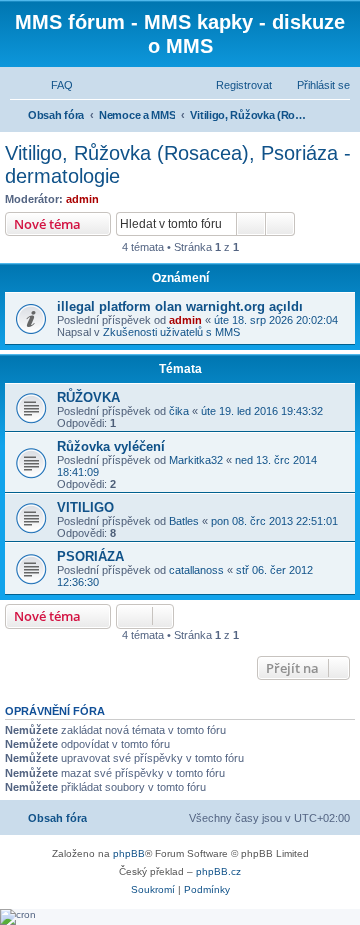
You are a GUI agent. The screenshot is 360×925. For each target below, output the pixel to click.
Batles (184, 521)
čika (179, 411)
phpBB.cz (218, 871)
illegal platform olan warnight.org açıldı (180, 306)
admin (82, 199)
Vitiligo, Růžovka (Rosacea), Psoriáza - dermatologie (178, 164)
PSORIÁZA (90, 556)
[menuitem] (53, 85)
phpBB (129, 853)
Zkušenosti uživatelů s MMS (171, 332)
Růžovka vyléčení (111, 446)
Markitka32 (196, 460)
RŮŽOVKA (88, 397)
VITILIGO (85, 507)
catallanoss (196, 570)
